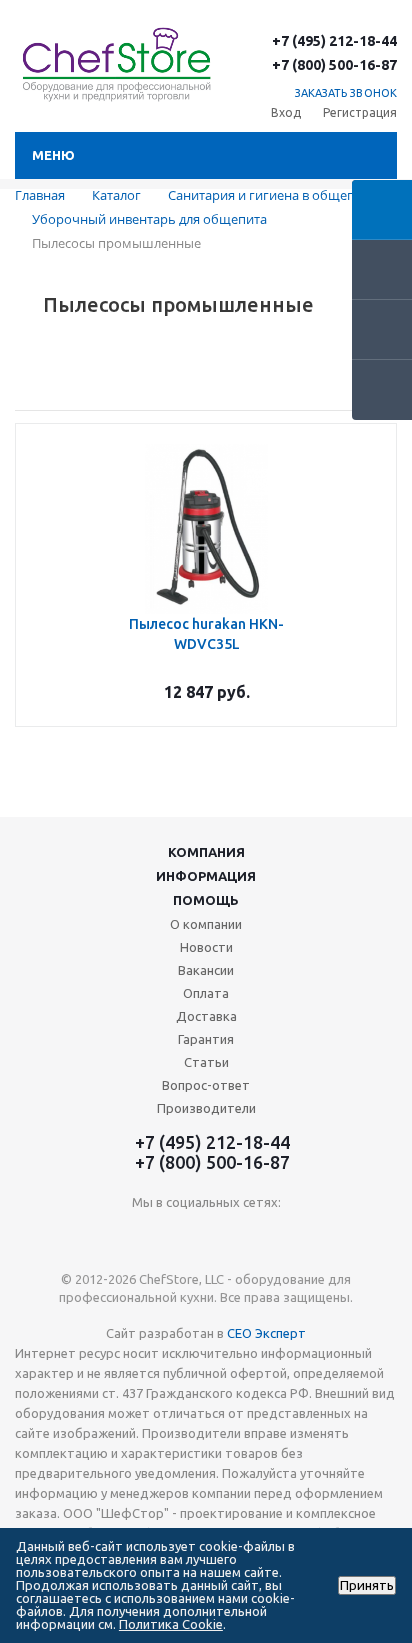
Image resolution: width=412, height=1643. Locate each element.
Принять (367, 1585)
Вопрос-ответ (206, 1085)
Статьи (206, 1062)
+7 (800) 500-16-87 (334, 65)
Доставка (206, 1016)
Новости (206, 947)
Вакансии (206, 970)
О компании (206, 924)
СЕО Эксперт (266, 1333)
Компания (206, 852)
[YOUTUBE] (206, 1235)
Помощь (206, 900)
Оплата (206, 993)
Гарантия (206, 1039)
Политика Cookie (171, 1624)
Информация (206, 876)
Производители (206, 1108)
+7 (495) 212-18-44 (334, 41)
